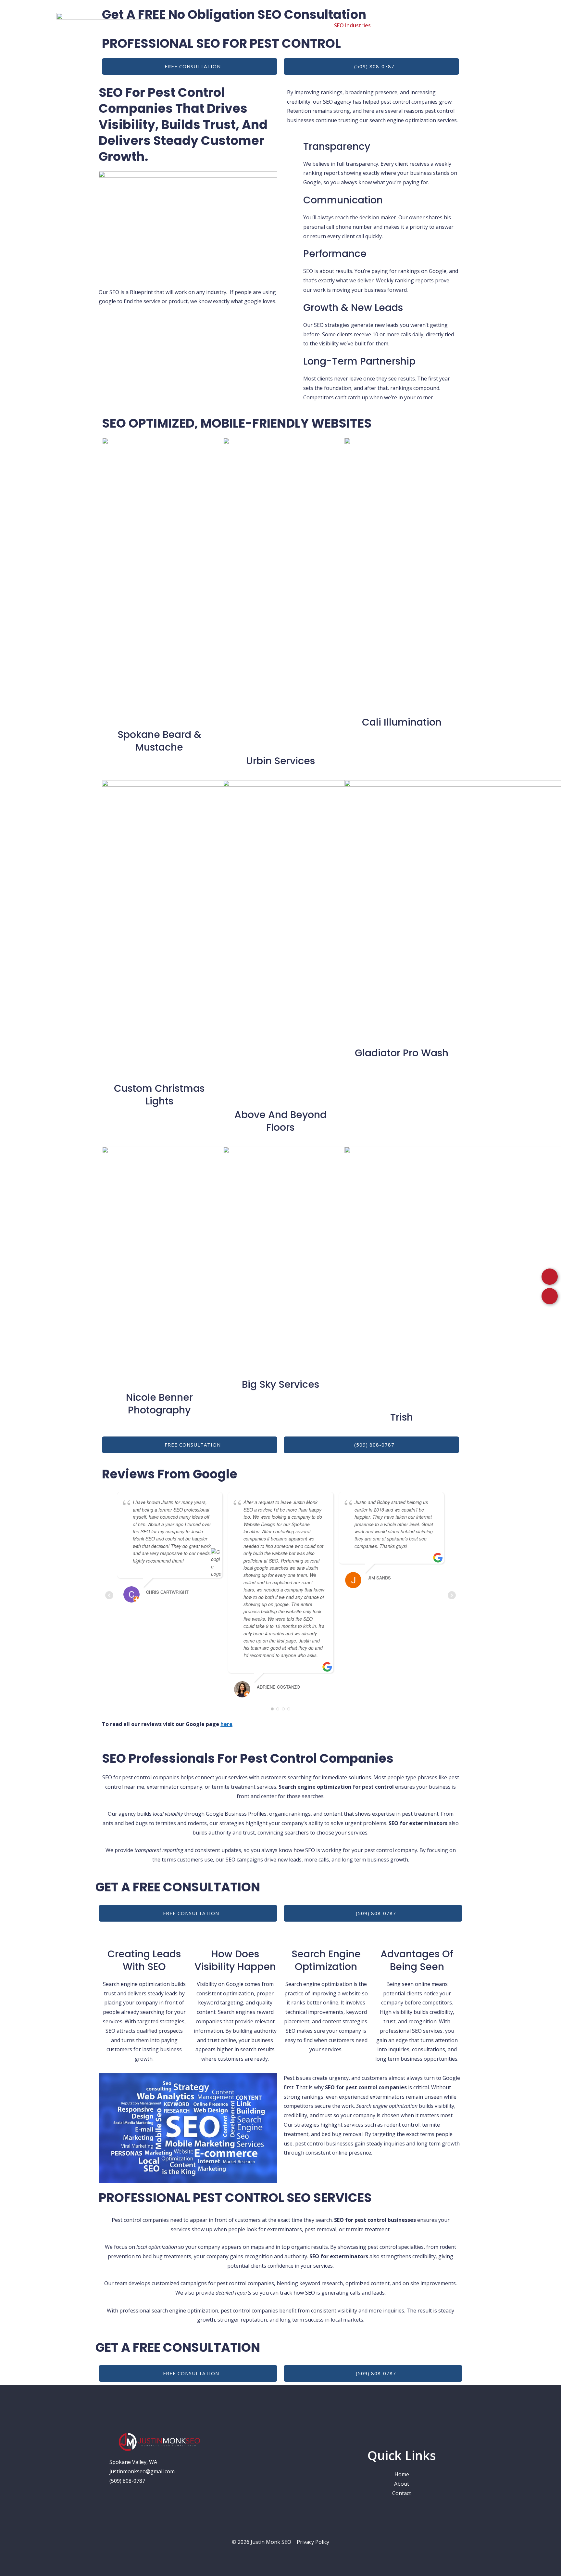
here (226, 1724)
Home (248, 25)
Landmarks (456, 25)
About (273, 25)
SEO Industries (352, 25)
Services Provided (410, 25)
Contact (489, 25)
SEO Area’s (304, 25)
